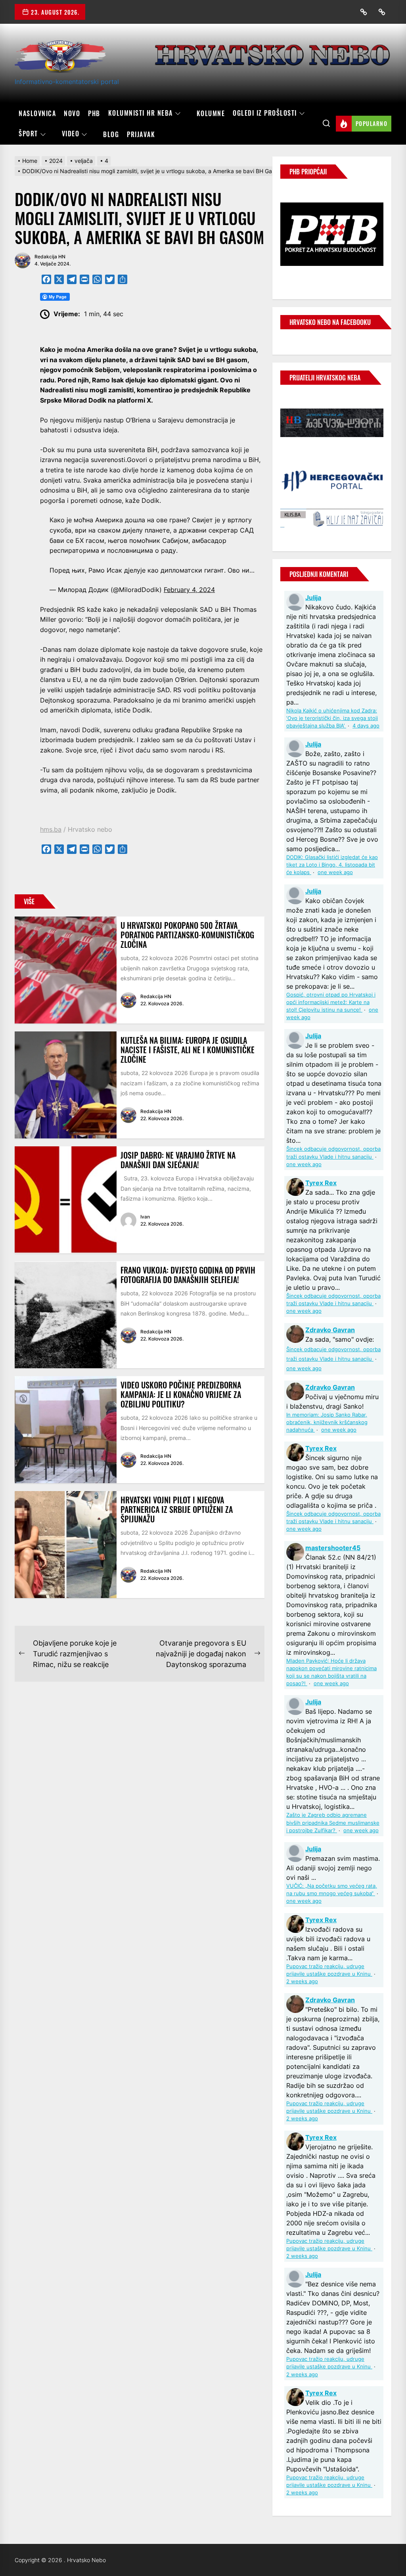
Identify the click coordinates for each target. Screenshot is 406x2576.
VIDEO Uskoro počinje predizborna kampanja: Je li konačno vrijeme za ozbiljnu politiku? (181, 1394)
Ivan (145, 1217)
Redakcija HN (50, 257)
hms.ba (51, 829)
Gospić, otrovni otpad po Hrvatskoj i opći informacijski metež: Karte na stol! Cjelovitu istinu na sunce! (331, 1002)
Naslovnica (37, 113)
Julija (313, 598)
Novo (72, 113)
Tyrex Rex (321, 1183)
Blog (111, 134)
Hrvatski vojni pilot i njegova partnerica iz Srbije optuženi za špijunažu (177, 1509)
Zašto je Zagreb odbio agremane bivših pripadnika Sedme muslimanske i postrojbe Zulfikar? (333, 1823)
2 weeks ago (302, 1981)
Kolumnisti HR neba (141, 113)
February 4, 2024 (189, 590)
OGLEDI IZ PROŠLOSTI (265, 113)
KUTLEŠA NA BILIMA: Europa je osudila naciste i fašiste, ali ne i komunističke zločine (188, 1050)
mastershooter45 (333, 1548)
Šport (28, 134)
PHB (94, 113)
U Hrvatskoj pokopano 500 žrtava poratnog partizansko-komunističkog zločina (187, 935)
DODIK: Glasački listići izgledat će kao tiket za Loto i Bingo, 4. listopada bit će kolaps (332, 865)
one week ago (335, 872)
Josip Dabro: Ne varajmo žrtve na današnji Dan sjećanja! (178, 1160)
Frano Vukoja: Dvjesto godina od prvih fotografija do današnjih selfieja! (188, 1275)
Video (71, 134)
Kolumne (211, 113)
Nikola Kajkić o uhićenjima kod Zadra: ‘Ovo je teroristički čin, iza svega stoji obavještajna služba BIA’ (332, 718)
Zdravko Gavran (330, 1330)
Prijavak (141, 134)
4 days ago (366, 726)
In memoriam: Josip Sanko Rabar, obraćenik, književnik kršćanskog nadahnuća (327, 1422)
